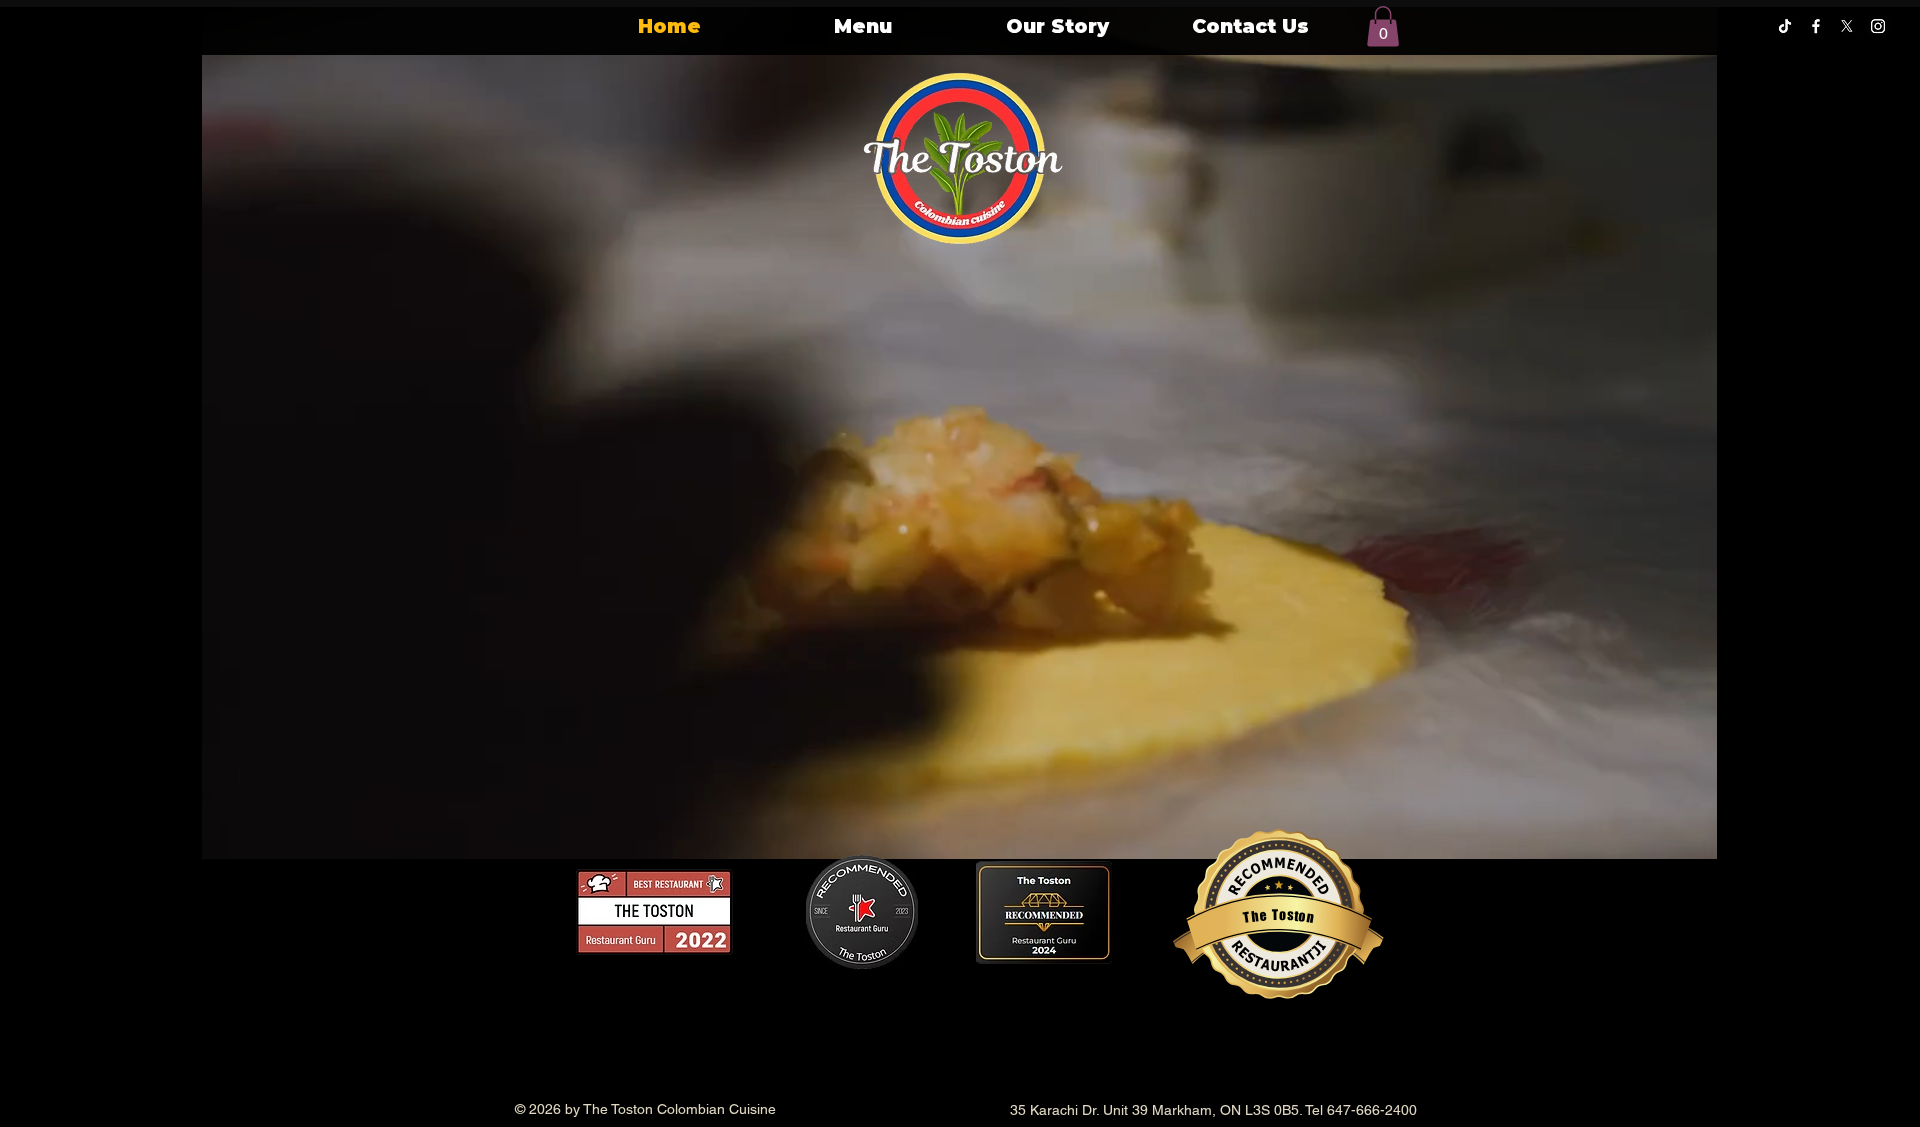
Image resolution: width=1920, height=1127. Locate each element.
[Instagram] (1878, 26)
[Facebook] (1816, 26)
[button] (1383, 26)
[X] (1847, 26)
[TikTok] (1785, 26)
